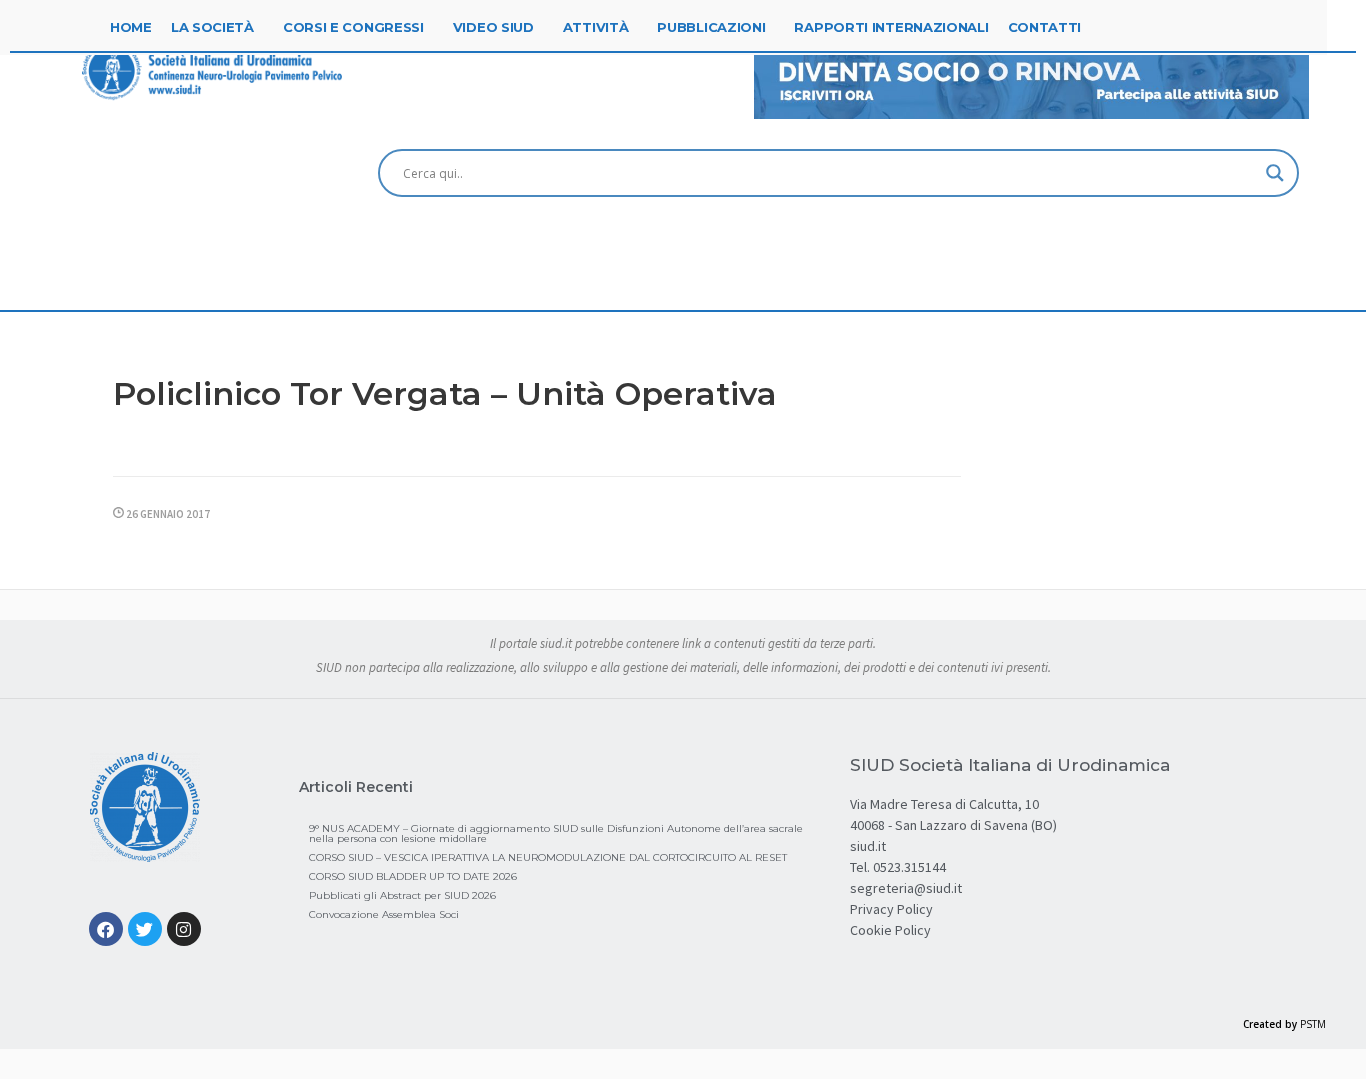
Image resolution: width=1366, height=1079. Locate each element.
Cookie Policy (890, 930)
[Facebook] (106, 929)
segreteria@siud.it (906, 888)
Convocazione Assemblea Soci (384, 914)
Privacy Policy (891, 909)
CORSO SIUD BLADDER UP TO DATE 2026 (413, 876)
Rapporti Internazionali (891, 27)
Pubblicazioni (711, 27)
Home (131, 27)
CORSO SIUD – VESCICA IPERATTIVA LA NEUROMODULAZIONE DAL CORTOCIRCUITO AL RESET (548, 857)
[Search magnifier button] (1275, 173)
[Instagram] (184, 929)
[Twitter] (145, 929)
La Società (212, 27)
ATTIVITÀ (596, 27)
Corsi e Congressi (353, 27)
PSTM (1313, 1024)
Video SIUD (493, 27)
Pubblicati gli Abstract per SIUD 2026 (402, 895)
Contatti (1045, 27)
